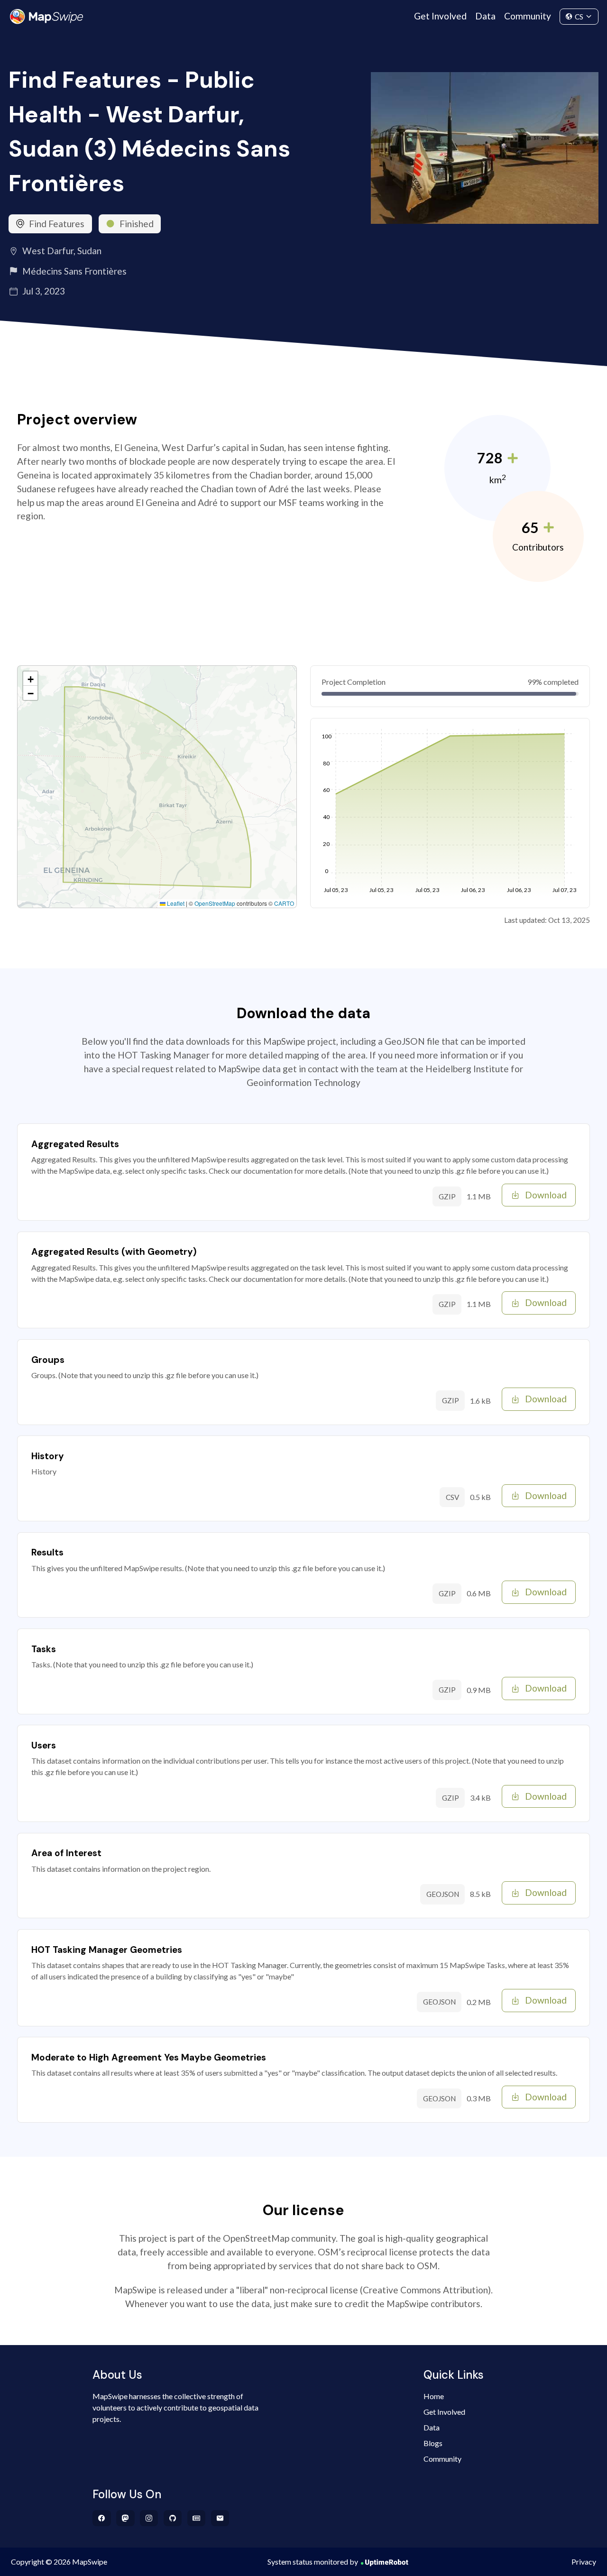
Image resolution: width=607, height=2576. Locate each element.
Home (434, 2396)
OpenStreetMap (215, 903)
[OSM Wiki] (197, 2518)
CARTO (284, 903)
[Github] (173, 2518)
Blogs (433, 2443)
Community (528, 16)
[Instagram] (149, 2518)
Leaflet (175, 903)
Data (485, 16)
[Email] (220, 2518)
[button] (30, 679)
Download (546, 1195)
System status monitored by (313, 2562)
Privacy (584, 2562)
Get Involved (440, 16)
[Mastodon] (125, 2518)
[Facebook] (102, 2518)
